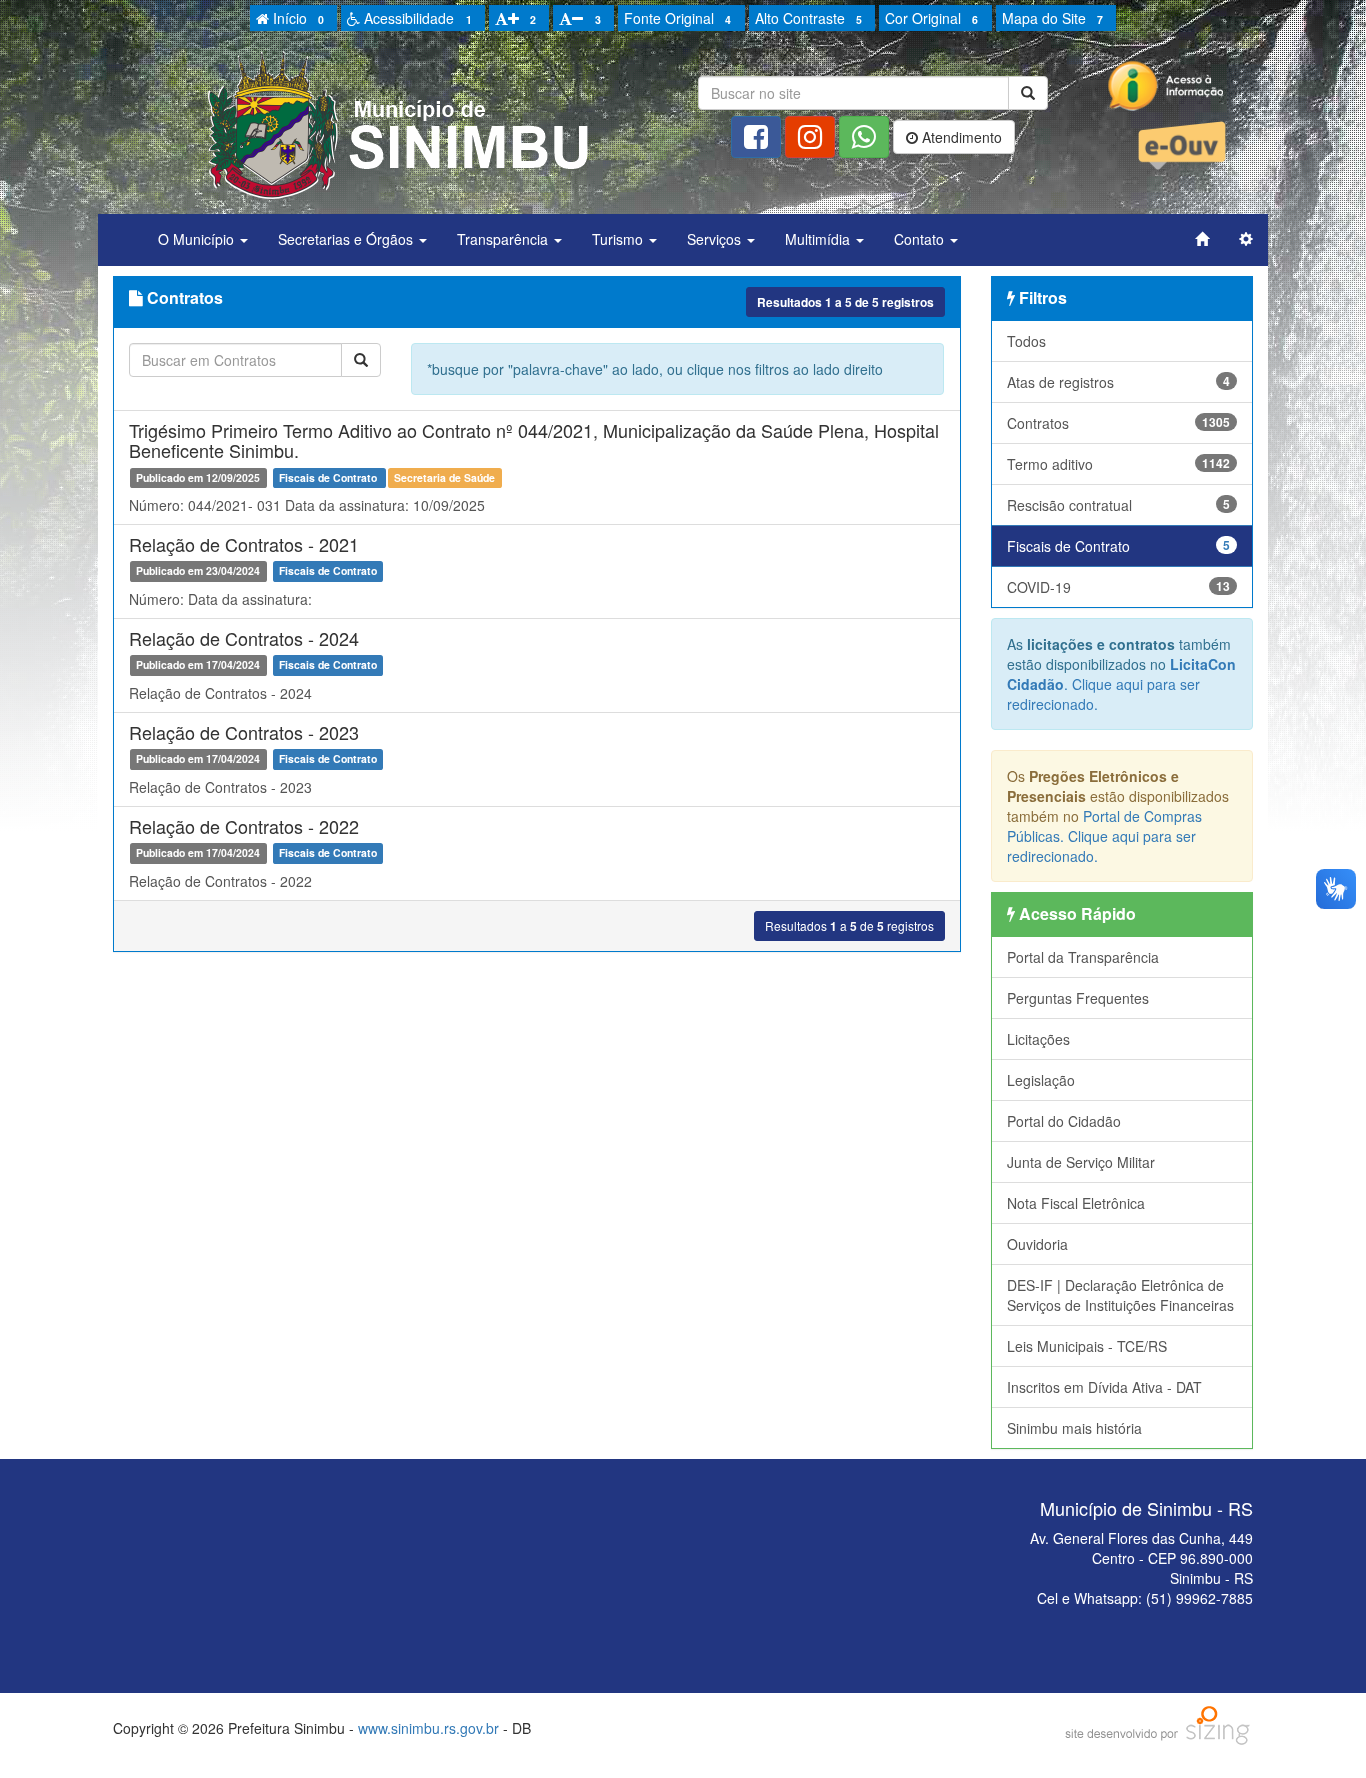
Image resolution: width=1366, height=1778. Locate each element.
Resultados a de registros (845, 302)
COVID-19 (1119, 587)
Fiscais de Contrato (1119, 546)
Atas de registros (1119, 382)
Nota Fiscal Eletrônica (1076, 1203)
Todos (1026, 341)
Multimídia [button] (819, 239)
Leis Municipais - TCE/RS (1087, 1346)
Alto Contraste (808, 18)
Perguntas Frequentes (1078, 998)
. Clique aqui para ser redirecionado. (1121, 684)
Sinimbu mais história (1074, 1428)
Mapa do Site (1052, 18)
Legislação (1041, 1080)
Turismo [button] (619, 239)
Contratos (1119, 423)
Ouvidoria (1037, 1244)
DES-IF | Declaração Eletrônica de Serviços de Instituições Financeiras (1120, 1295)
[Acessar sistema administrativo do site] (1246, 239)
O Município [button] (198, 239)
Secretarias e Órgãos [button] (347, 239)
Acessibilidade (415, 18)
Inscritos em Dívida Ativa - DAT (1104, 1387)
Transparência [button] (504, 239)
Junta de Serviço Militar (1081, 1162)
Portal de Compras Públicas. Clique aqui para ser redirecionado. (1104, 836)
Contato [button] (921, 239)
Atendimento (960, 137)
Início (296, 18)
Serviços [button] (716, 239)
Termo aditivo (1119, 464)
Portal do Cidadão (1064, 1121)
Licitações (1038, 1039)
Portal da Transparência (1083, 957)
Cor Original (931, 18)
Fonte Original (677, 18)
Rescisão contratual (1119, 505)
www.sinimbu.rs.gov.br (428, 1728)
